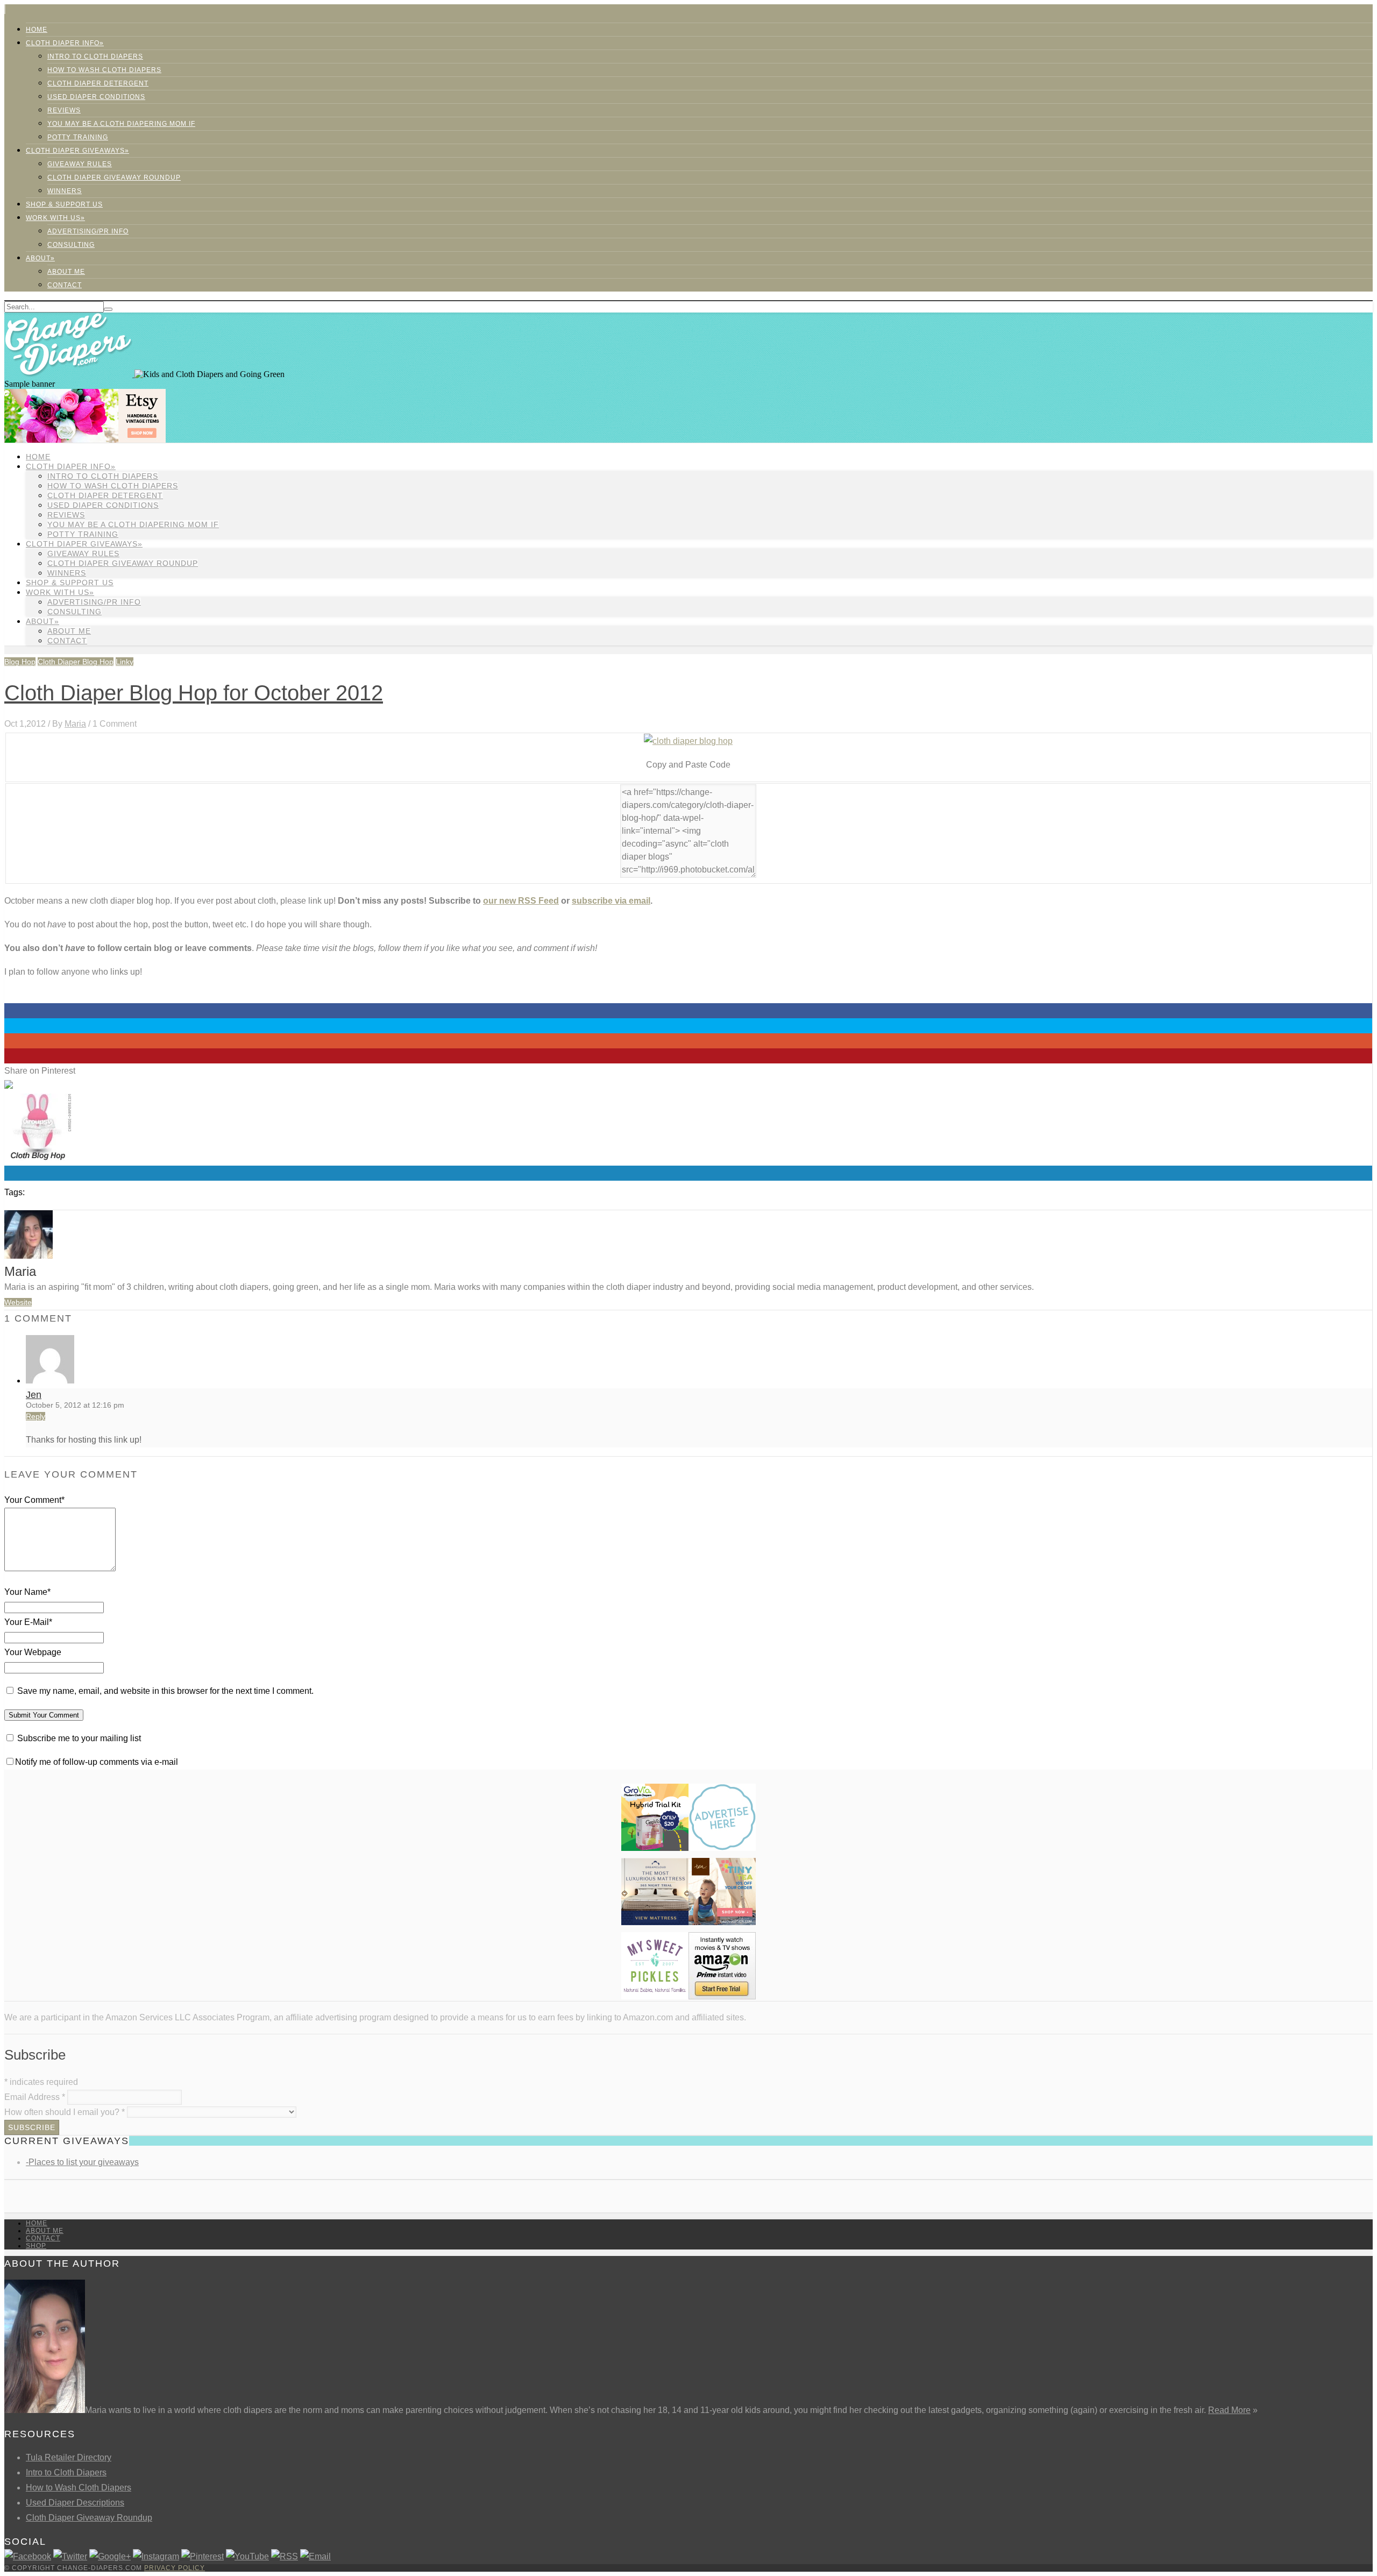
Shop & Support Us (64, 204)
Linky (125, 662)
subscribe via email (611, 901)
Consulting (71, 245)
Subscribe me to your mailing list (78, 1738)
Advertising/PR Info (88, 231)
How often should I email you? (65, 2112)
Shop (36, 2246)
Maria (75, 724)
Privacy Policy (175, 2568)
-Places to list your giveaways (82, 2162)
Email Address (35, 2097)
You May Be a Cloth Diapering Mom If (121, 124)
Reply (36, 1416)
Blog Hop (20, 662)
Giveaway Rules (80, 164)
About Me (66, 272)
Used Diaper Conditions (96, 97)
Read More (1229, 2410)
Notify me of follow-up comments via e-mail (97, 1762)
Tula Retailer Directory (69, 2457)
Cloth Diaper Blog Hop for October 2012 (194, 693)
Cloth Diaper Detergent (98, 83)
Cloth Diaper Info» (65, 43)
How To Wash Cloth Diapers (104, 70)
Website (18, 1302)
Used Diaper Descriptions (75, 2503)
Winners (65, 191)
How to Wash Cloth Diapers (79, 2488)
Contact (65, 285)
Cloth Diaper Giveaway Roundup (114, 178)
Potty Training (78, 137)
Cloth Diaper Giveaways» (77, 151)
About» (40, 258)
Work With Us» (55, 218)
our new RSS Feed (521, 901)
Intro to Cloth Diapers (95, 56)
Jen (34, 1395)
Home (37, 30)
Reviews (64, 110)
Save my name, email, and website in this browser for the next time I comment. (165, 1691)
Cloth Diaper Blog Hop (76, 662)
